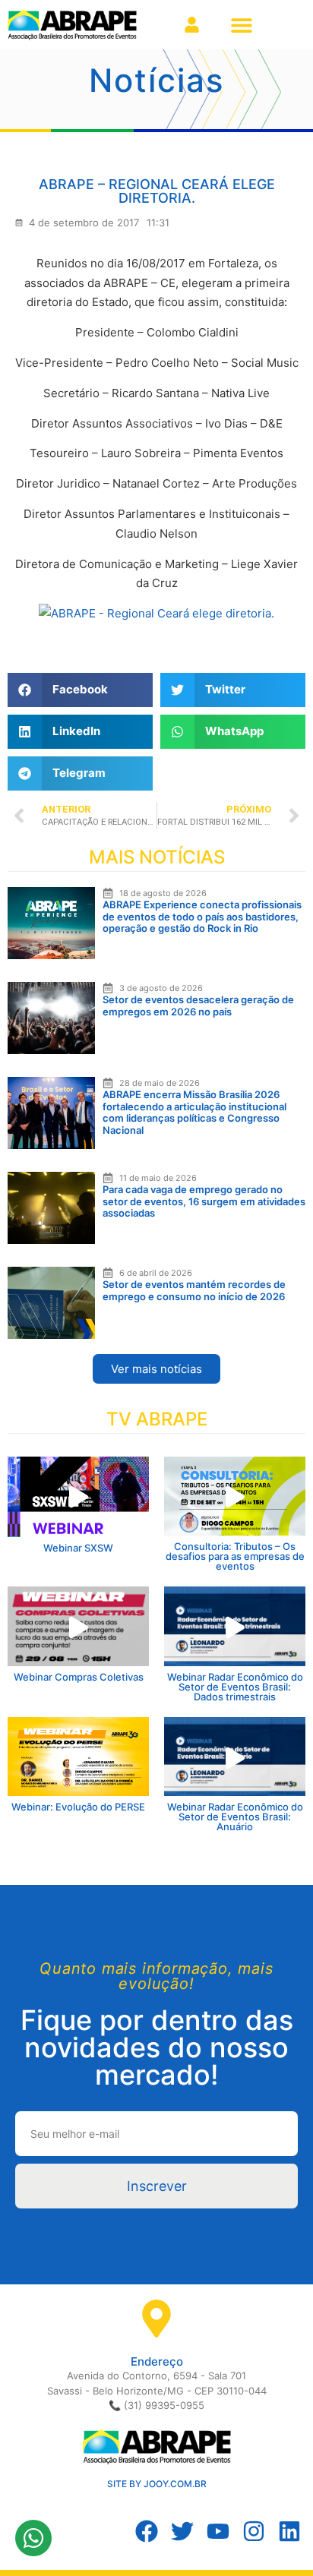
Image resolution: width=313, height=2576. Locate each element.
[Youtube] (218, 2531)
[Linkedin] (289, 2531)
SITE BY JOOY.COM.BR (157, 2484)
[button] (241, 25)
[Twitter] (182, 2531)
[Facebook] (147, 2531)
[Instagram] (254, 2531)
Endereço (157, 2361)
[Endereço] (156, 2319)
